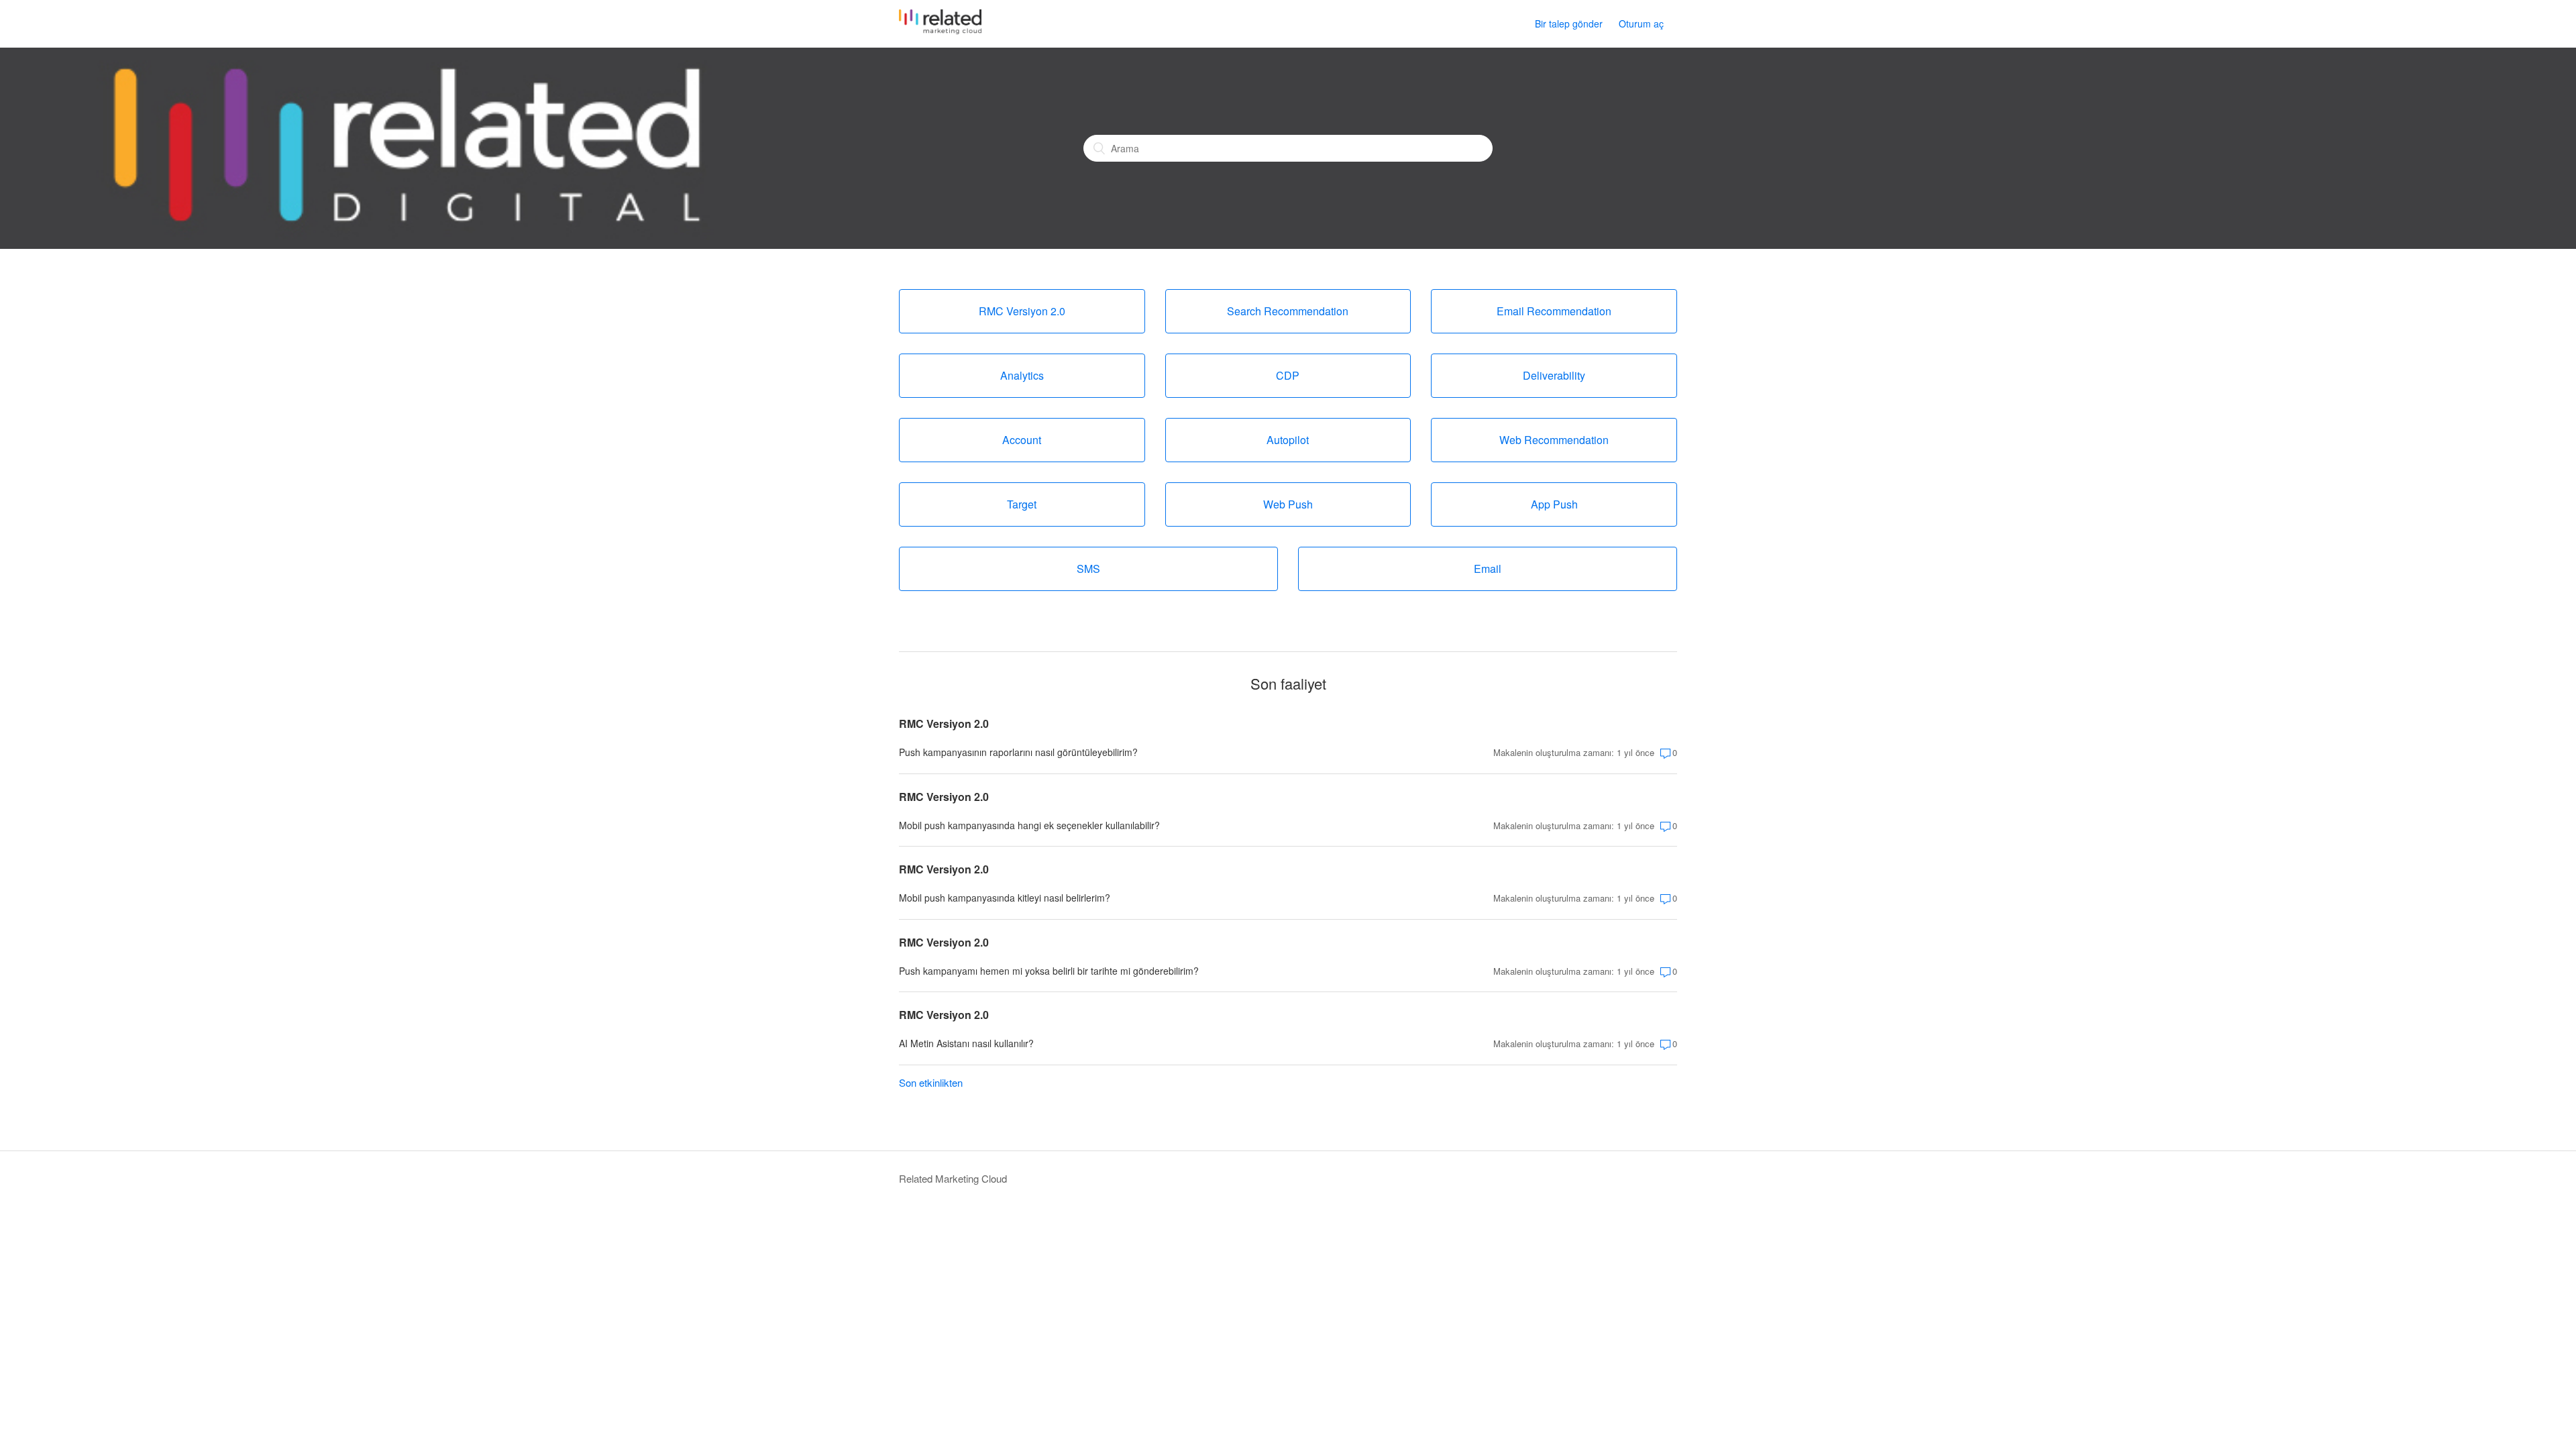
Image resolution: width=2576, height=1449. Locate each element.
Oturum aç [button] (1641, 23)
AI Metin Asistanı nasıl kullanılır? (966, 1043)
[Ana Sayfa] (940, 30)
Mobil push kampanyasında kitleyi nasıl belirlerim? (1005, 898)
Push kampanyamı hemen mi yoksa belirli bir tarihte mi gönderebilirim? (1049, 971)
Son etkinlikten (931, 1082)
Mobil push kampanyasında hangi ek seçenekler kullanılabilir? (1029, 825)
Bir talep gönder (1569, 23)
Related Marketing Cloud (953, 1178)
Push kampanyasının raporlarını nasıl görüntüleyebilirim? (1018, 752)
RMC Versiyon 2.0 (944, 723)
